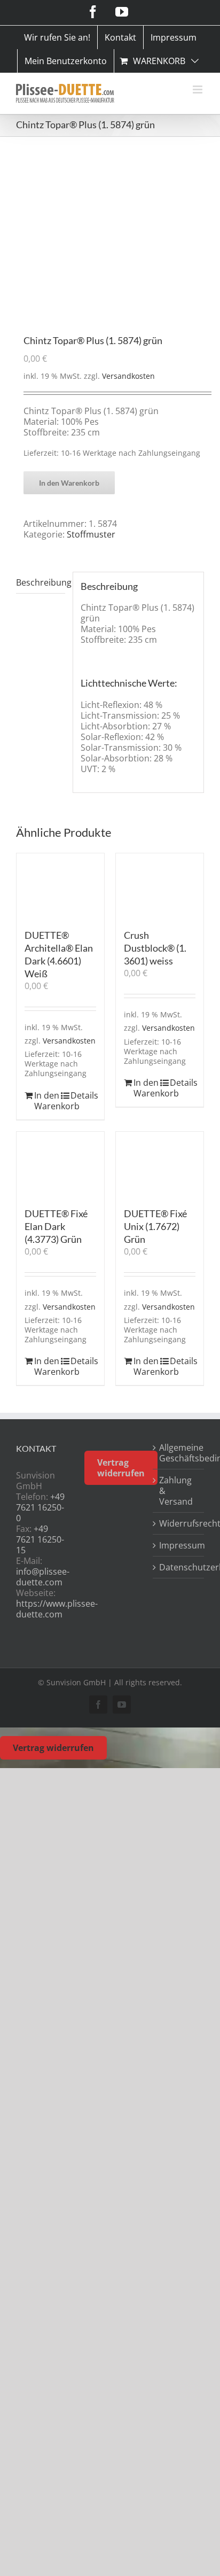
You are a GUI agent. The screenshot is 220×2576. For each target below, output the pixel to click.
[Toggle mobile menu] (198, 90)
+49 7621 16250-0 (40, 1507)
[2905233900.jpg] (110, 236)
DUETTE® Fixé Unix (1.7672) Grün (155, 1226)
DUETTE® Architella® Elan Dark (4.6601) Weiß (59, 954)
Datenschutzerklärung (179, 1567)
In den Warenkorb (69, 483)
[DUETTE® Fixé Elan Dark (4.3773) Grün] (60, 1165)
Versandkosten (128, 376)
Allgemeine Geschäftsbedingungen (179, 1453)
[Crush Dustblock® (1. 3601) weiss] (160, 886)
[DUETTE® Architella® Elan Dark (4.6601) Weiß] (60, 886)
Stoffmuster (91, 534)
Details (83, 1095)
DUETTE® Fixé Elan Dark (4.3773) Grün (56, 1226)
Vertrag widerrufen (121, 1468)
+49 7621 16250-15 (40, 1539)
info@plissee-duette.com (43, 1577)
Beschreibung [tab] (41, 582)
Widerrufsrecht (179, 1523)
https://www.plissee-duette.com (57, 1609)
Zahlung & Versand (176, 1491)
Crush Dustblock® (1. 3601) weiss (155, 948)
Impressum (179, 1545)
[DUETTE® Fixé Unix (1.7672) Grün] (160, 1165)
